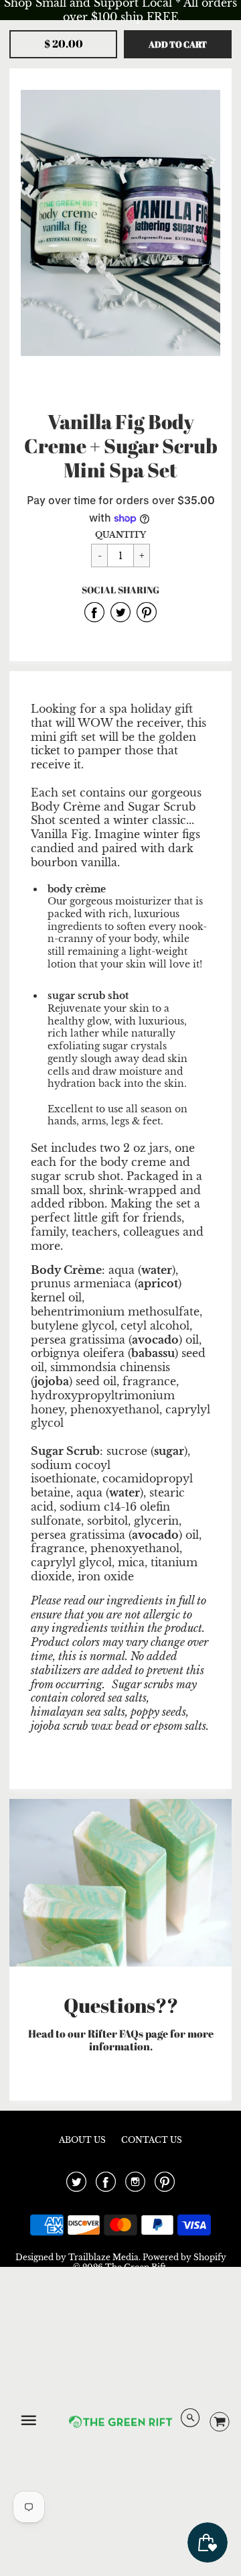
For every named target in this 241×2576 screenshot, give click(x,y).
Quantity (120, 535)
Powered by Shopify (184, 2257)
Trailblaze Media (103, 2257)
